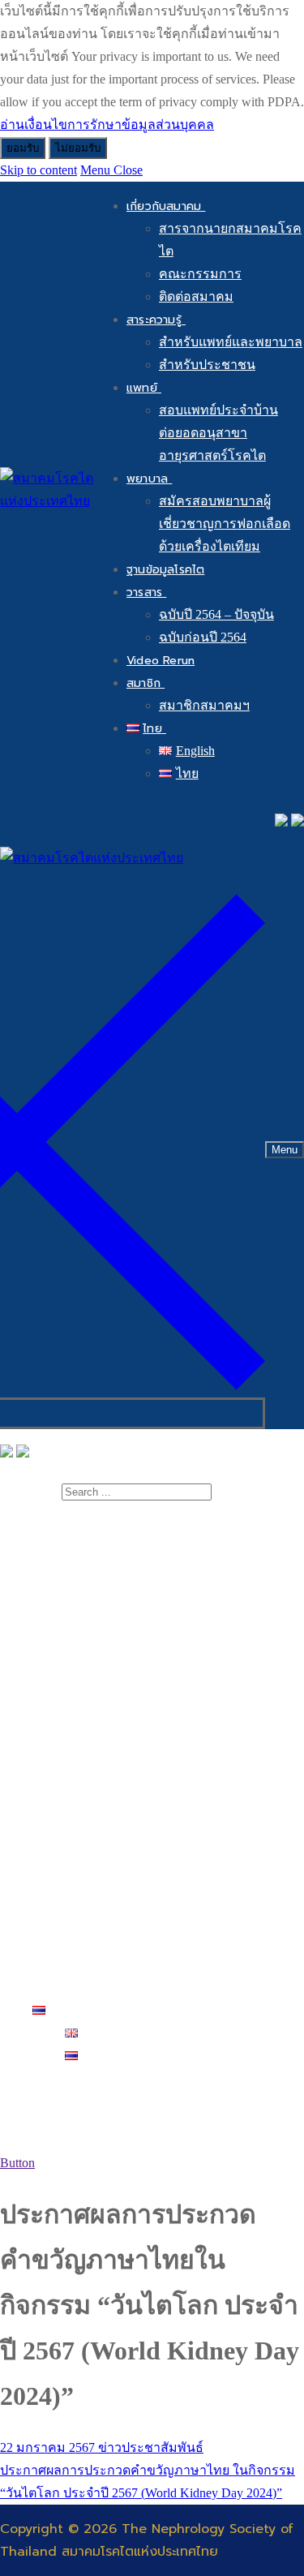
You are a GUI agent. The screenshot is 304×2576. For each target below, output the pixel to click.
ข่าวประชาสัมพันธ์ (149, 2447)
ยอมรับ (23, 148)
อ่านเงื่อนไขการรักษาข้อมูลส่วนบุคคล (107, 125)
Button (17, 2163)
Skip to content (39, 170)
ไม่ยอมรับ (78, 148)
